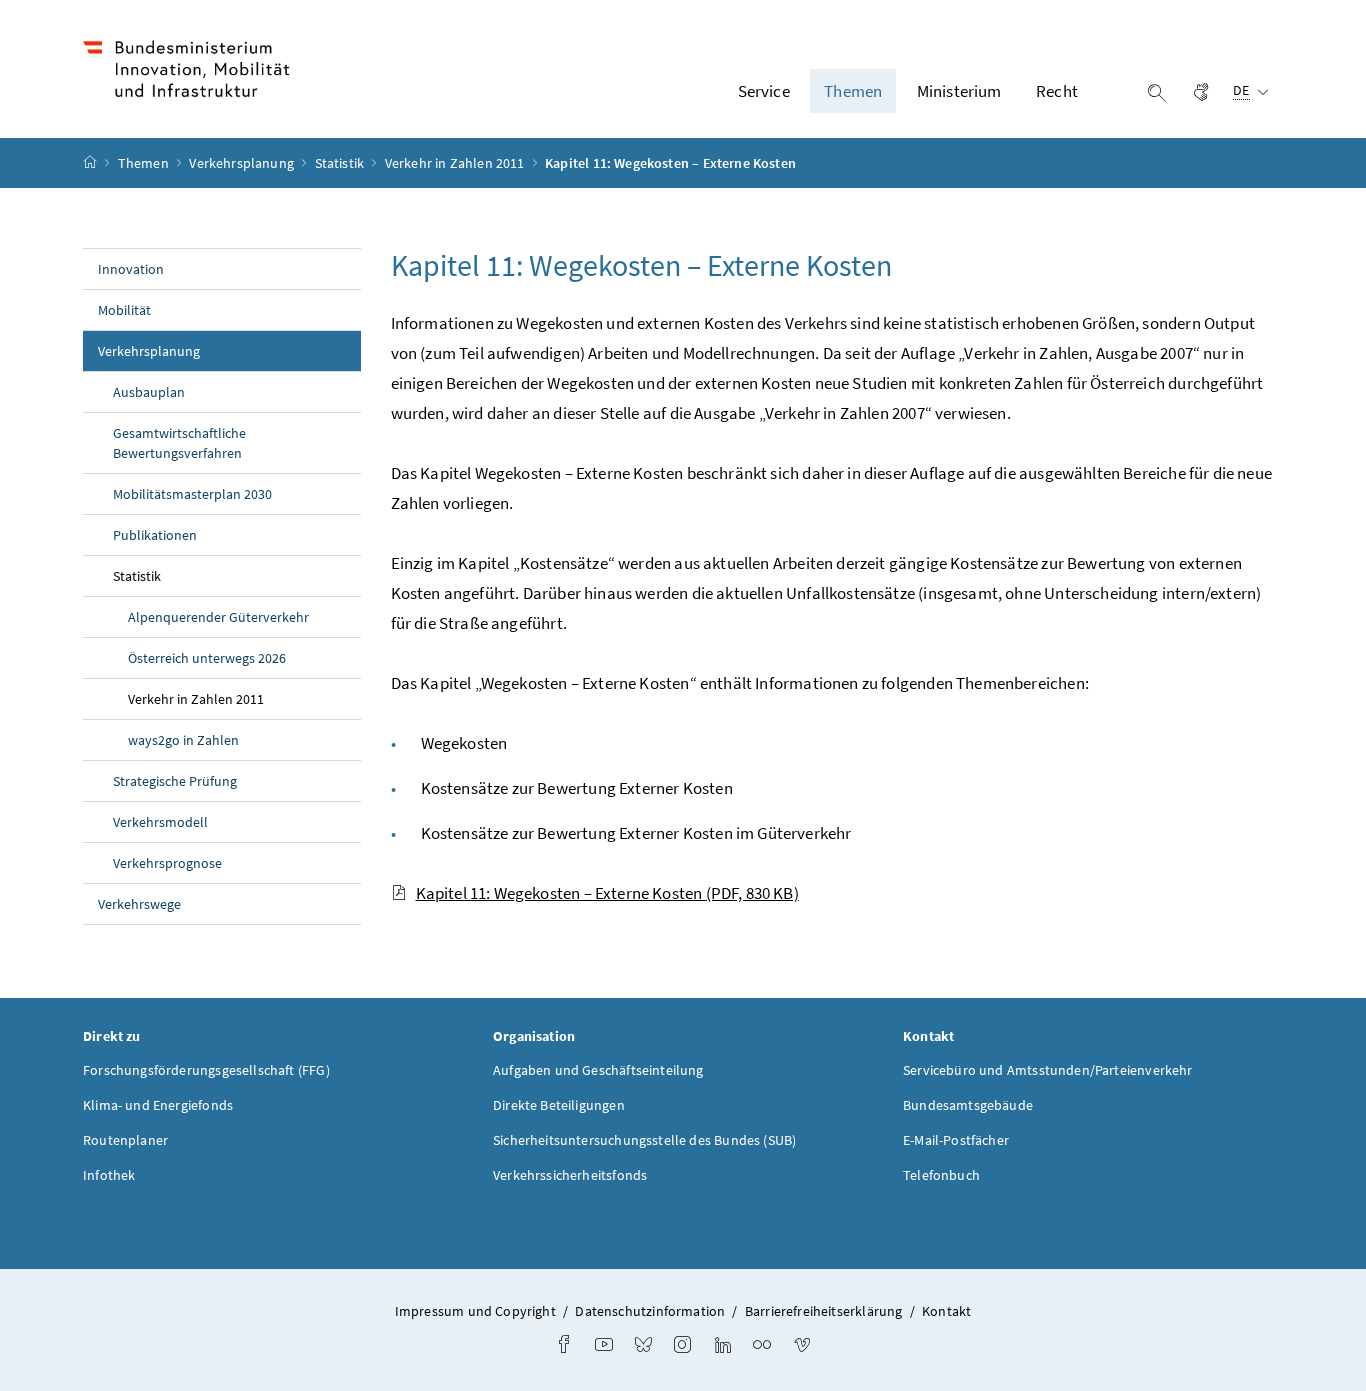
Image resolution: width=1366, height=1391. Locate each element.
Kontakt (946, 1311)
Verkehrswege (139, 904)
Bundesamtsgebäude (968, 1105)
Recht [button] (1057, 91)
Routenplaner (125, 1140)
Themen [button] (853, 91)
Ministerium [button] (959, 91)
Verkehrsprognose (167, 863)
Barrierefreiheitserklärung (824, 1311)
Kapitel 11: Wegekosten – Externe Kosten (607, 893)
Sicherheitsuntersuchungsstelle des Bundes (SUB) (644, 1140)
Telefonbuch (941, 1175)
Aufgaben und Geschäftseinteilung (598, 1070)
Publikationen (155, 535)
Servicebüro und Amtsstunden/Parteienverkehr (1048, 1070)
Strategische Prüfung (175, 781)
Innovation (131, 269)
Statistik (341, 163)
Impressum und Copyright (475, 1311)
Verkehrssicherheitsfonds (570, 1175)
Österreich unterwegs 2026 (207, 658)
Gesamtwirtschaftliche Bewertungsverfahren (179, 443)
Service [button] (764, 91)
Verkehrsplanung (243, 163)
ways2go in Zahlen (183, 740)
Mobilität (124, 310)
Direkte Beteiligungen (559, 1105)
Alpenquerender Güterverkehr (218, 617)
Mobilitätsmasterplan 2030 (192, 494)
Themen (145, 163)
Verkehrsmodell (160, 822)
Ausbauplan (149, 392)
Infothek (109, 1175)
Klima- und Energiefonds (158, 1105)
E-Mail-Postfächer (956, 1140)
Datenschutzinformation (650, 1311)
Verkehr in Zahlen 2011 (456, 163)
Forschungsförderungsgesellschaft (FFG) (206, 1070)
